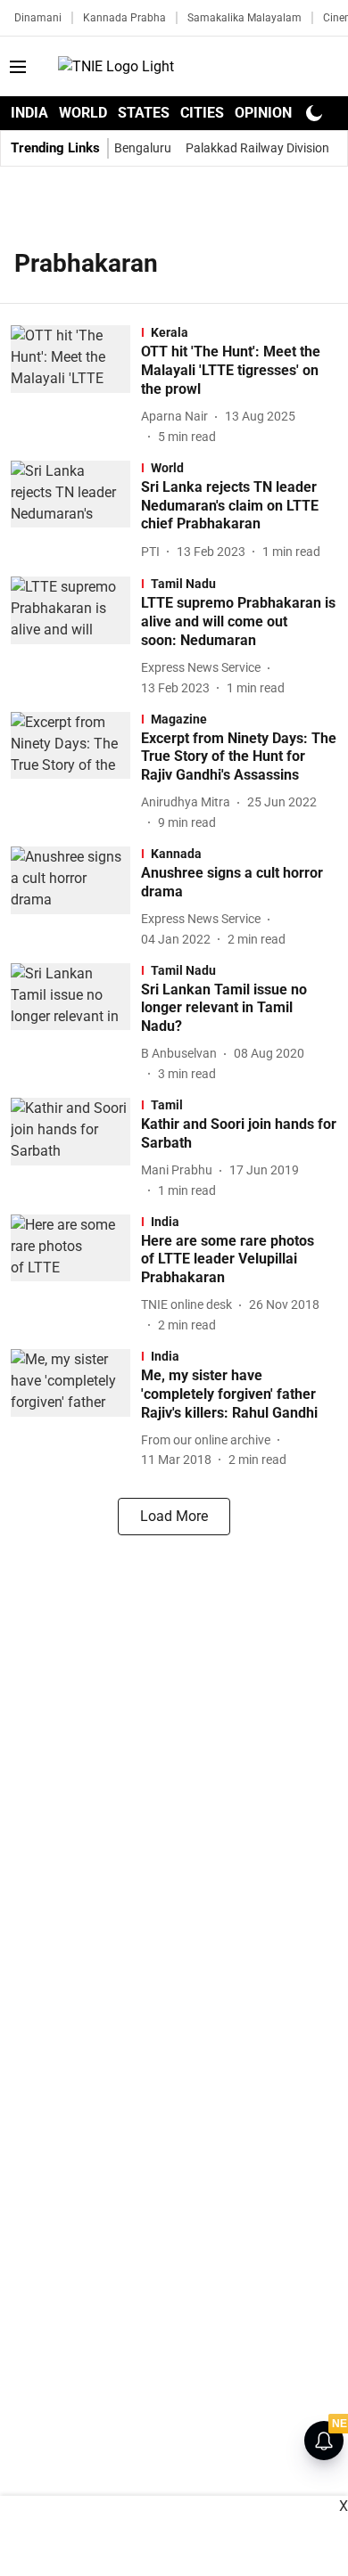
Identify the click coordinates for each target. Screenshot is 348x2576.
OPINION (263, 113)
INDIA (29, 113)
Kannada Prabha (124, 18)
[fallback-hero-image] (76, 385)
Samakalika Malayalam (244, 18)
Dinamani (38, 18)
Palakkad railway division (257, 148)
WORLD (83, 113)
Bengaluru (143, 148)
